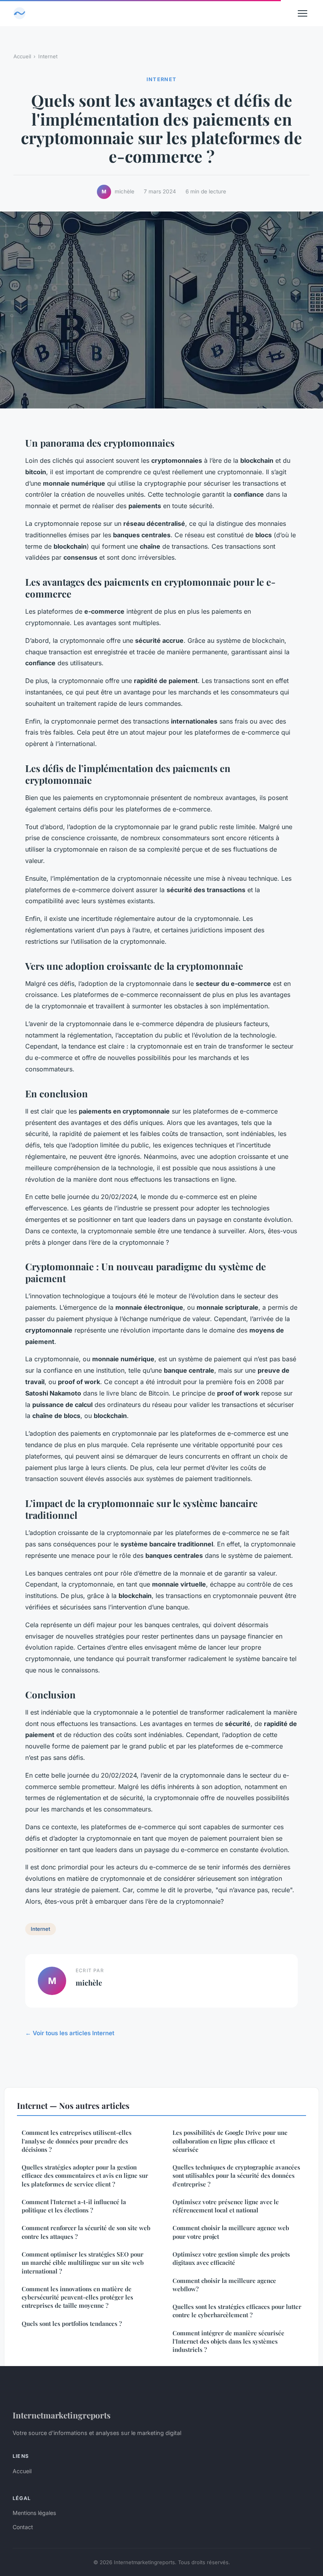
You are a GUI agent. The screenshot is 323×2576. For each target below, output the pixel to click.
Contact (23, 2527)
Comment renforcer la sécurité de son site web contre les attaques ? (86, 2232)
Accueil (22, 56)
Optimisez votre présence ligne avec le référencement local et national (226, 2206)
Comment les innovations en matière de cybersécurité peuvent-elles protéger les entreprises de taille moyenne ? (77, 2297)
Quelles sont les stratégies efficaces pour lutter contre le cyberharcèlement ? (237, 2311)
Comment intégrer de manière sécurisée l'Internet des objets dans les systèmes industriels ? (228, 2341)
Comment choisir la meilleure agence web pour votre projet (231, 2232)
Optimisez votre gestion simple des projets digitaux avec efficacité (231, 2258)
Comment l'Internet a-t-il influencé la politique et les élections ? (74, 2206)
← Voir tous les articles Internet (70, 2033)
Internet (48, 56)
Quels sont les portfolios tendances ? (72, 2324)
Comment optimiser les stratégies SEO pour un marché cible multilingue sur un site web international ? (83, 2263)
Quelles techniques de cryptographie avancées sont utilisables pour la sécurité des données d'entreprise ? (236, 2176)
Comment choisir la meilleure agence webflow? (224, 2285)
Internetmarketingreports (62, 2415)
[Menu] (303, 13)
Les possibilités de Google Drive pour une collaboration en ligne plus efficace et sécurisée (230, 2141)
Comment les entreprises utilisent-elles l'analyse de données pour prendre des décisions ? (77, 2141)
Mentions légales (34, 2513)
